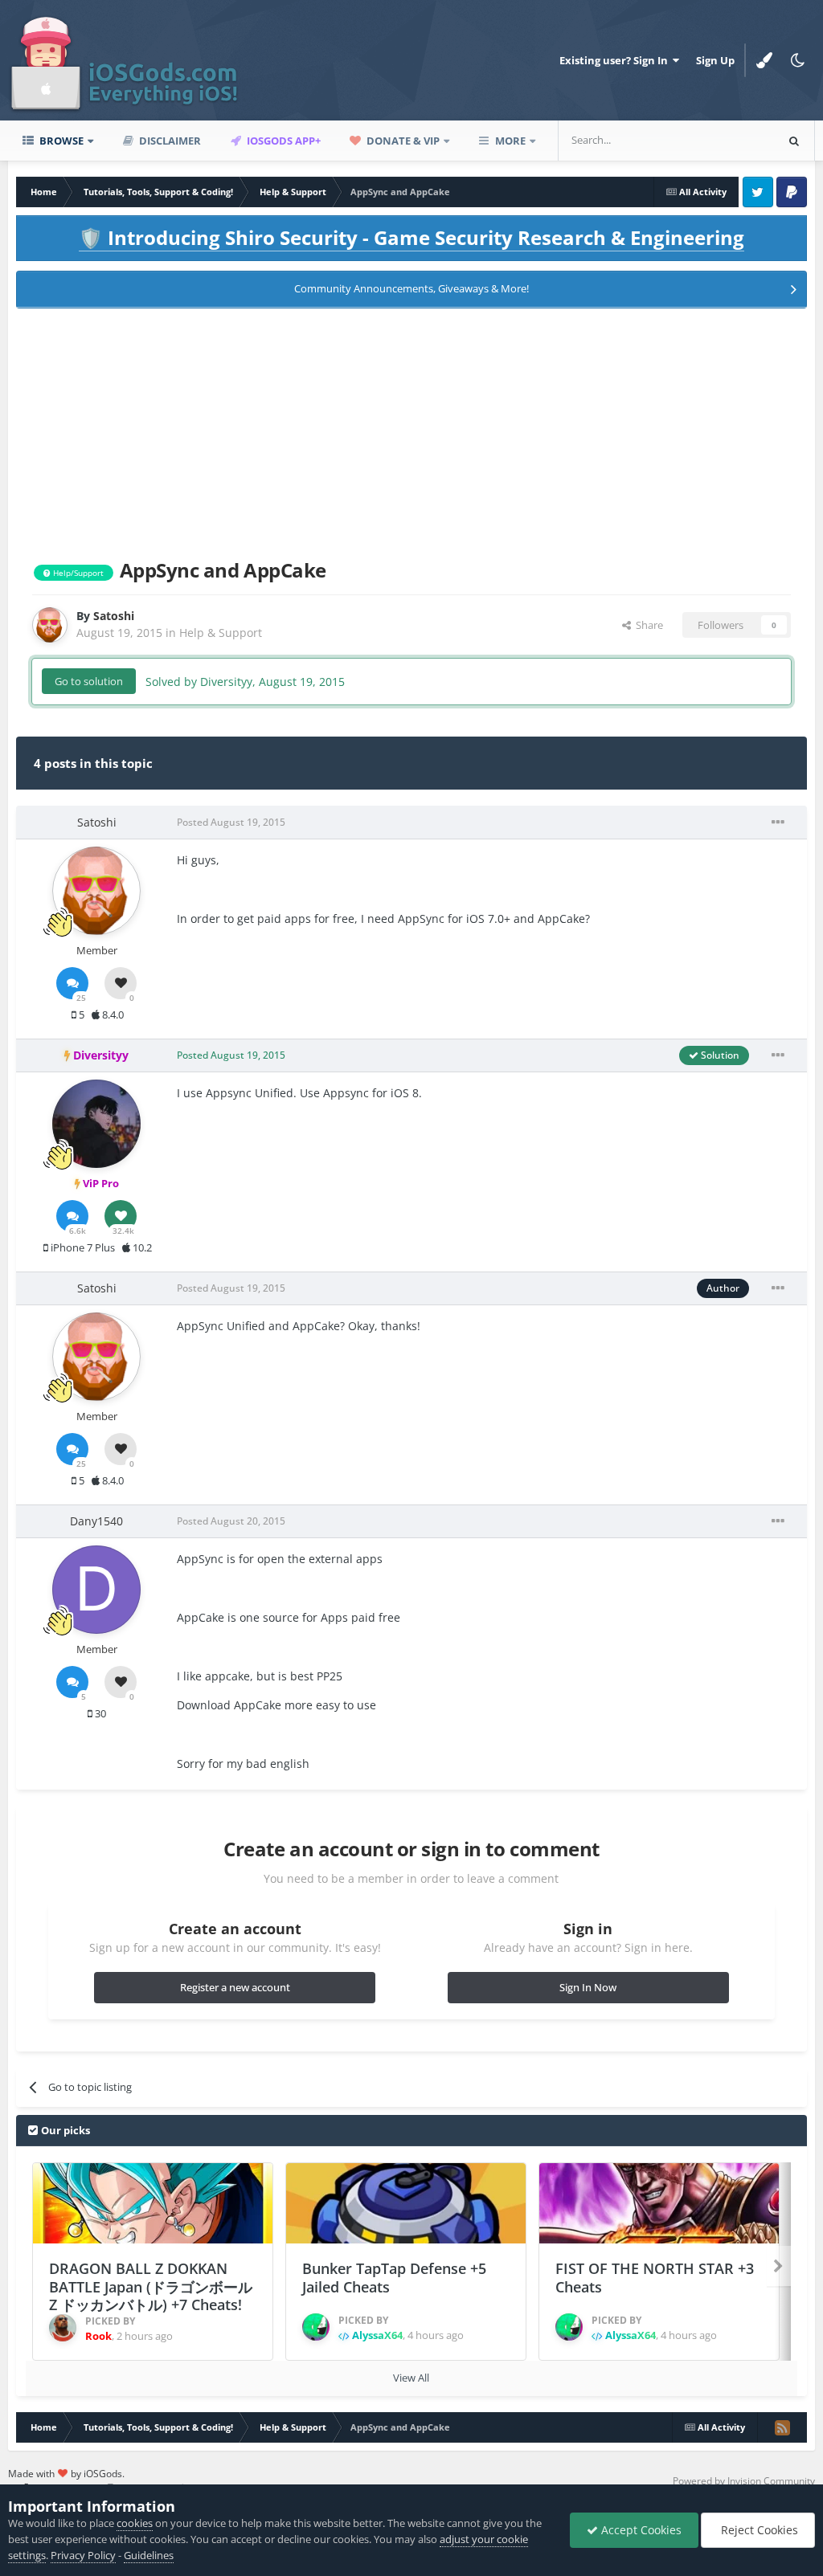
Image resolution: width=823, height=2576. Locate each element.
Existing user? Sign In (616, 60)
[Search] (794, 141)
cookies (135, 2523)
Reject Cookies (758, 2530)
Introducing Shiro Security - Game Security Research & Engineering (411, 237)
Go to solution (89, 681)
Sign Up (715, 60)
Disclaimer (169, 141)
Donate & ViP (402, 141)
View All (411, 2378)
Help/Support (77, 573)
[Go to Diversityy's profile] (96, 1124)
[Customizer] (764, 60)
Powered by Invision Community (744, 2481)
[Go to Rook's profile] (63, 2328)
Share (647, 625)
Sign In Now (588, 1987)
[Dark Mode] (798, 60)
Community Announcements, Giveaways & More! (411, 288)
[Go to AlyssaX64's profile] (316, 2327)
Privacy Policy (83, 2555)
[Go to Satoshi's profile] (50, 625)
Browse (60, 141)
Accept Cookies (640, 2530)
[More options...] (778, 823)
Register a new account (235, 1987)
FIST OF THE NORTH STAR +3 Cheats (655, 2278)
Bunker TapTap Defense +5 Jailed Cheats (394, 2278)
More (510, 141)
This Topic (730, 140)
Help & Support (221, 633)
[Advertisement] (411, 431)
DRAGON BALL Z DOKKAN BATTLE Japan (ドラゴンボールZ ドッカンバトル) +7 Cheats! (151, 2286)
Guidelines (149, 2555)
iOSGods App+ (283, 141)
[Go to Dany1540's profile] (96, 1590)
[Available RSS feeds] (782, 2427)
